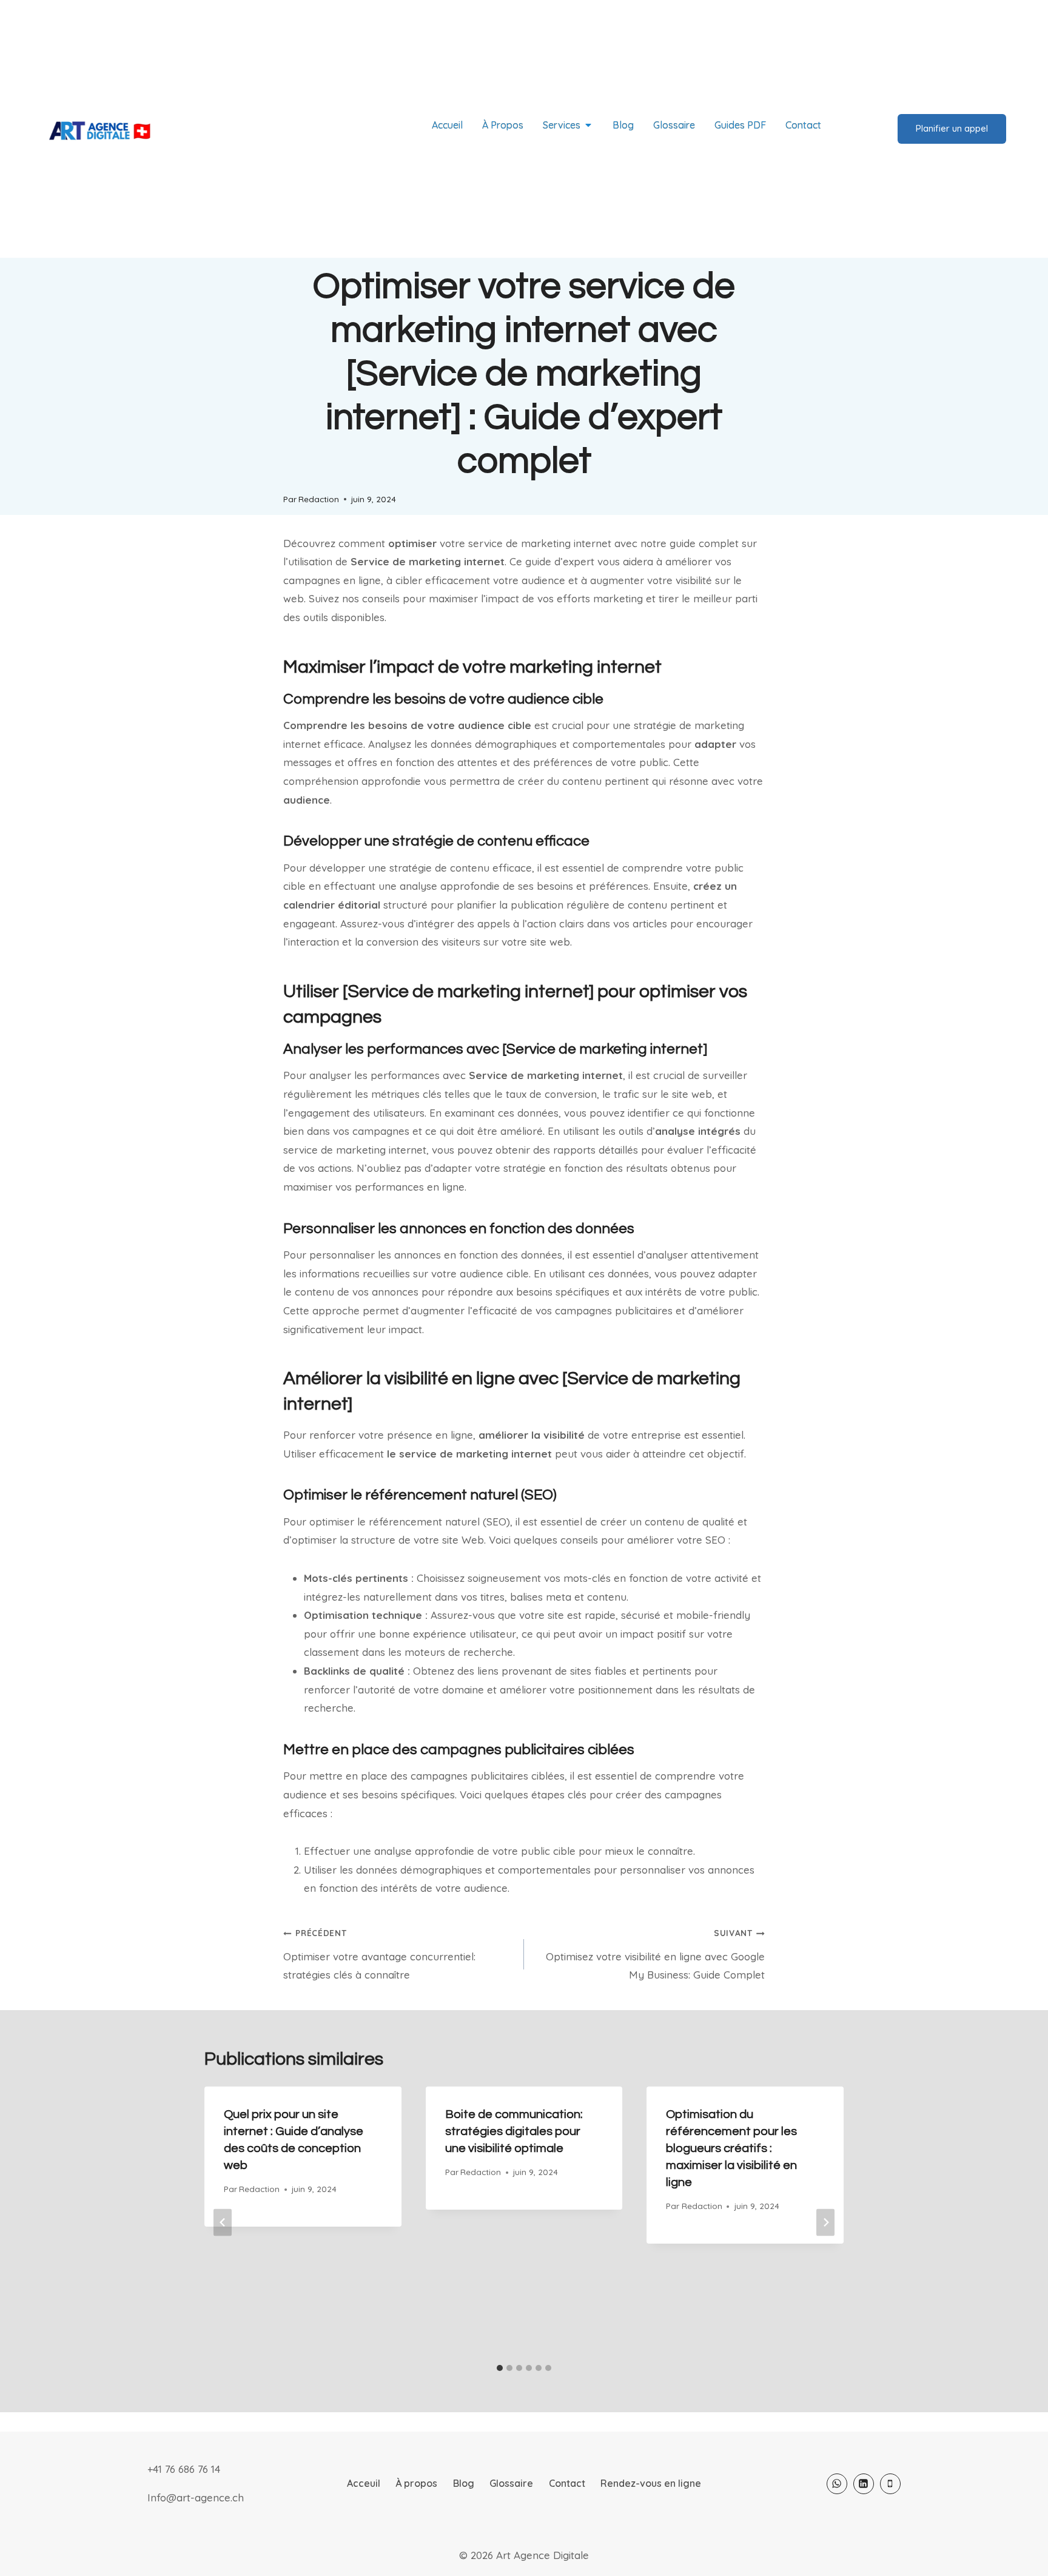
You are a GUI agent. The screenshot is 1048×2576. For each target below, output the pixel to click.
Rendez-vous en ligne (651, 2483)
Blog (464, 2483)
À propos (416, 2483)
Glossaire (511, 2483)
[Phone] (890, 2484)
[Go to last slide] (223, 2222)
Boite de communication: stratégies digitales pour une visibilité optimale (514, 2131)
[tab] (500, 2368)
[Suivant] (825, 2222)
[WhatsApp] (837, 2484)
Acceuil (364, 2483)
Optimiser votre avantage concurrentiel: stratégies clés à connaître (379, 1954)
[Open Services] (588, 125)
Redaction (319, 499)
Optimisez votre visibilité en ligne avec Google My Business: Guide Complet (655, 1954)
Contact (567, 2483)
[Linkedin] (864, 2484)
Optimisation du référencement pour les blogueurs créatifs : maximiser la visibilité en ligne (731, 2148)
